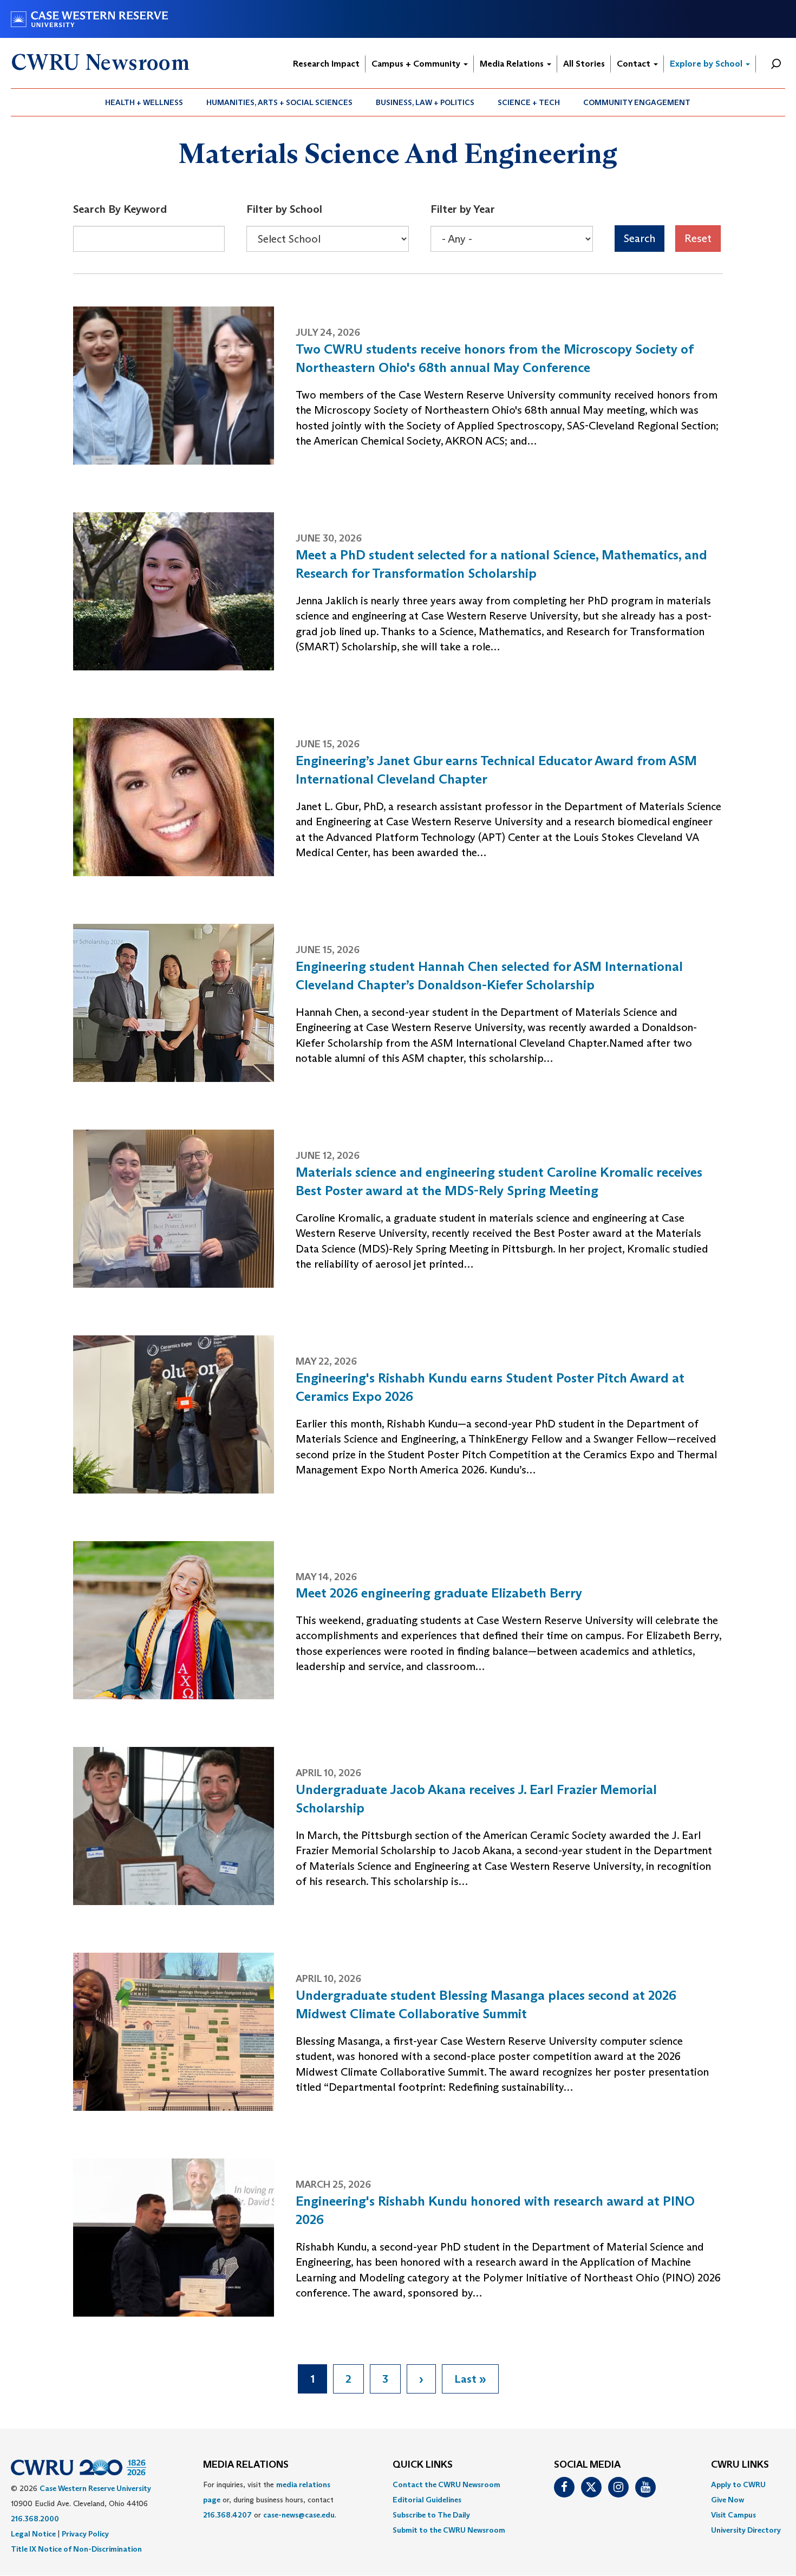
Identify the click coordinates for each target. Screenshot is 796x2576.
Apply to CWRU (738, 2484)
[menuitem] (144, 102)
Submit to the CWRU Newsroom (449, 2530)
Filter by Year (463, 209)
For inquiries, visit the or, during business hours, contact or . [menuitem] (270, 2500)
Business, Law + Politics (425, 102)
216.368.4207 (227, 2515)
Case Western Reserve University (95, 2488)
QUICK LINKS (423, 2465)
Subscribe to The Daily (431, 2515)
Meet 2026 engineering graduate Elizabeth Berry (439, 1593)
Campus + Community (417, 64)
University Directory (746, 2530)
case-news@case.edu (299, 2515)
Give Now (728, 2500)
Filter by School (284, 209)
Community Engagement (637, 102)
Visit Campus (733, 2515)
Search (640, 238)
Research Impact (326, 64)
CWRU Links (740, 2465)
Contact (635, 64)
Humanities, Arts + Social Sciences (279, 102)
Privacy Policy (85, 2534)
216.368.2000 (35, 2519)
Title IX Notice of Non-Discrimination (76, 2549)
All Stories (584, 64)
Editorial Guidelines (427, 2500)
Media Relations (513, 64)
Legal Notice (33, 2534)
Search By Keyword (120, 209)
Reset (698, 238)
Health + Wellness (144, 102)
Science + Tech (529, 102)
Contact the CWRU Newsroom (446, 2484)
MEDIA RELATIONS (246, 2465)
